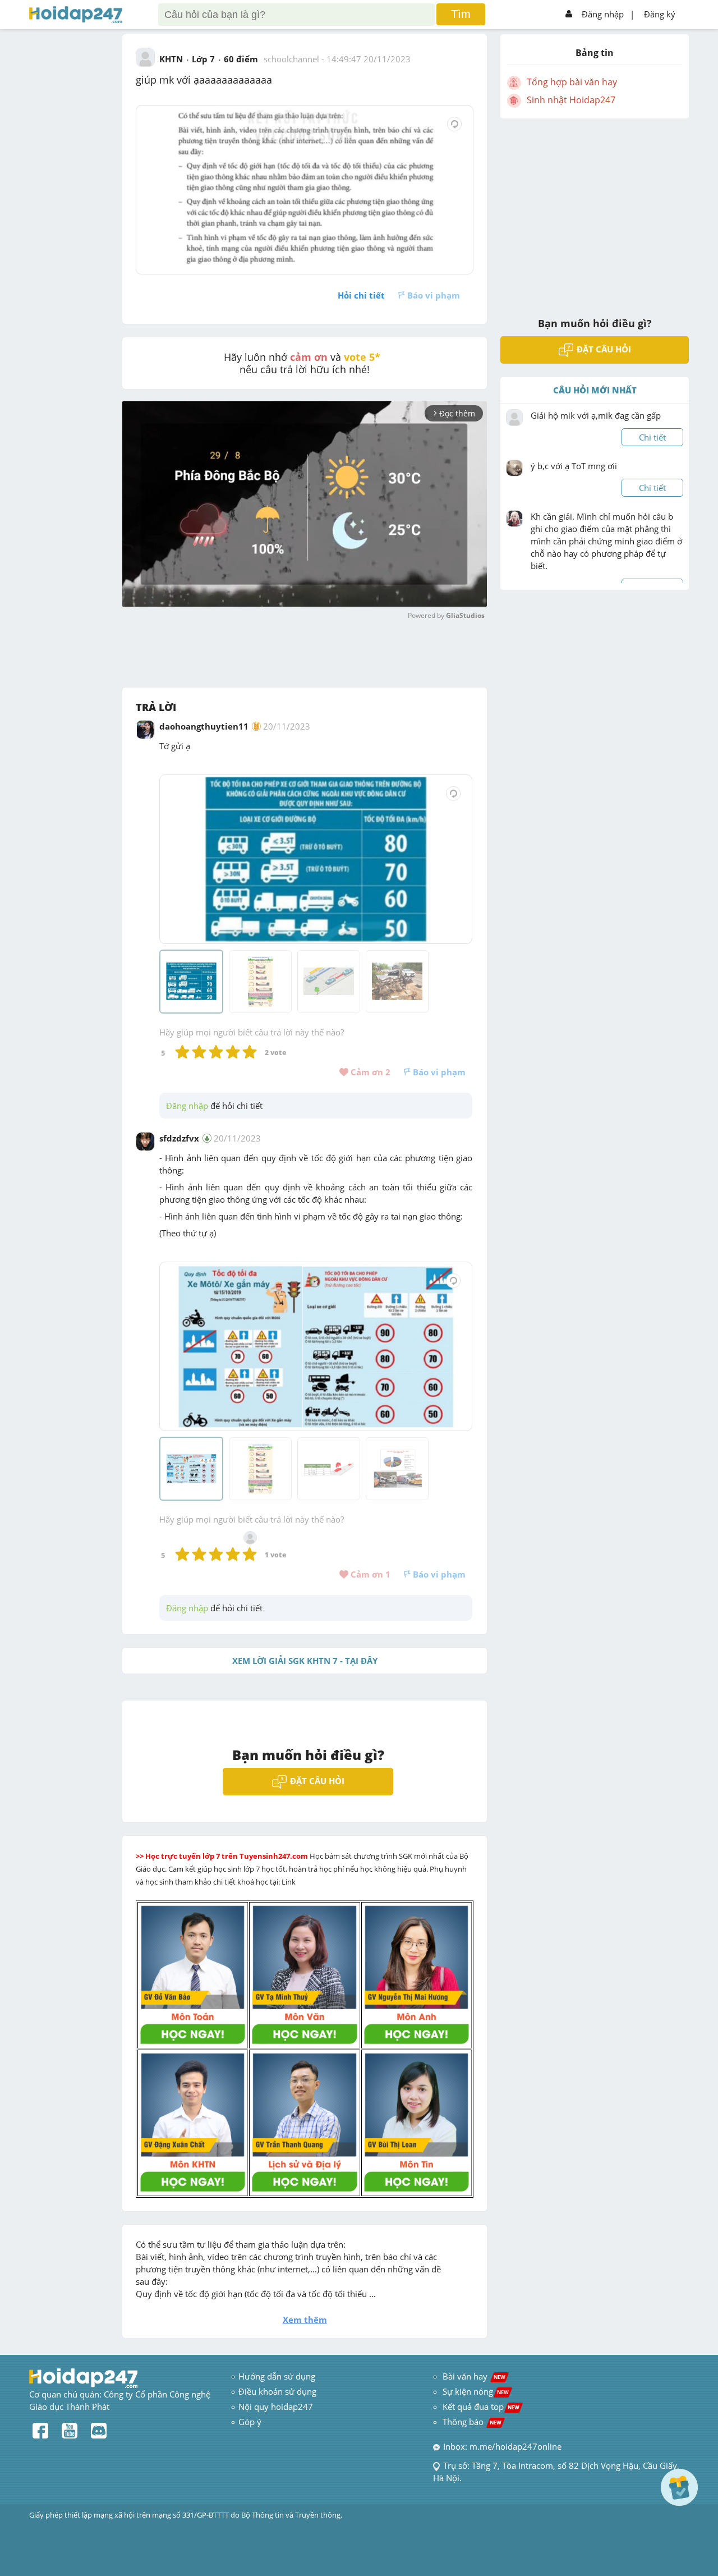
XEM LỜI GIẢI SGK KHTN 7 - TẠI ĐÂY (305, 1661)
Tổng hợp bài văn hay (572, 82)
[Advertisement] (595, 210)
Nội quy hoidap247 (276, 2407)
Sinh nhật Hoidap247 (571, 100)
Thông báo (472, 2422)
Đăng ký (660, 14)
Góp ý (250, 2422)
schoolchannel (291, 59)
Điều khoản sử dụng (277, 2391)
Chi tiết (652, 437)
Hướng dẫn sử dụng (277, 2376)
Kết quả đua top (481, 2407)
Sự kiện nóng (476, 2391)
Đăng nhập (603, 14)
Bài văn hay (473, 2376)
